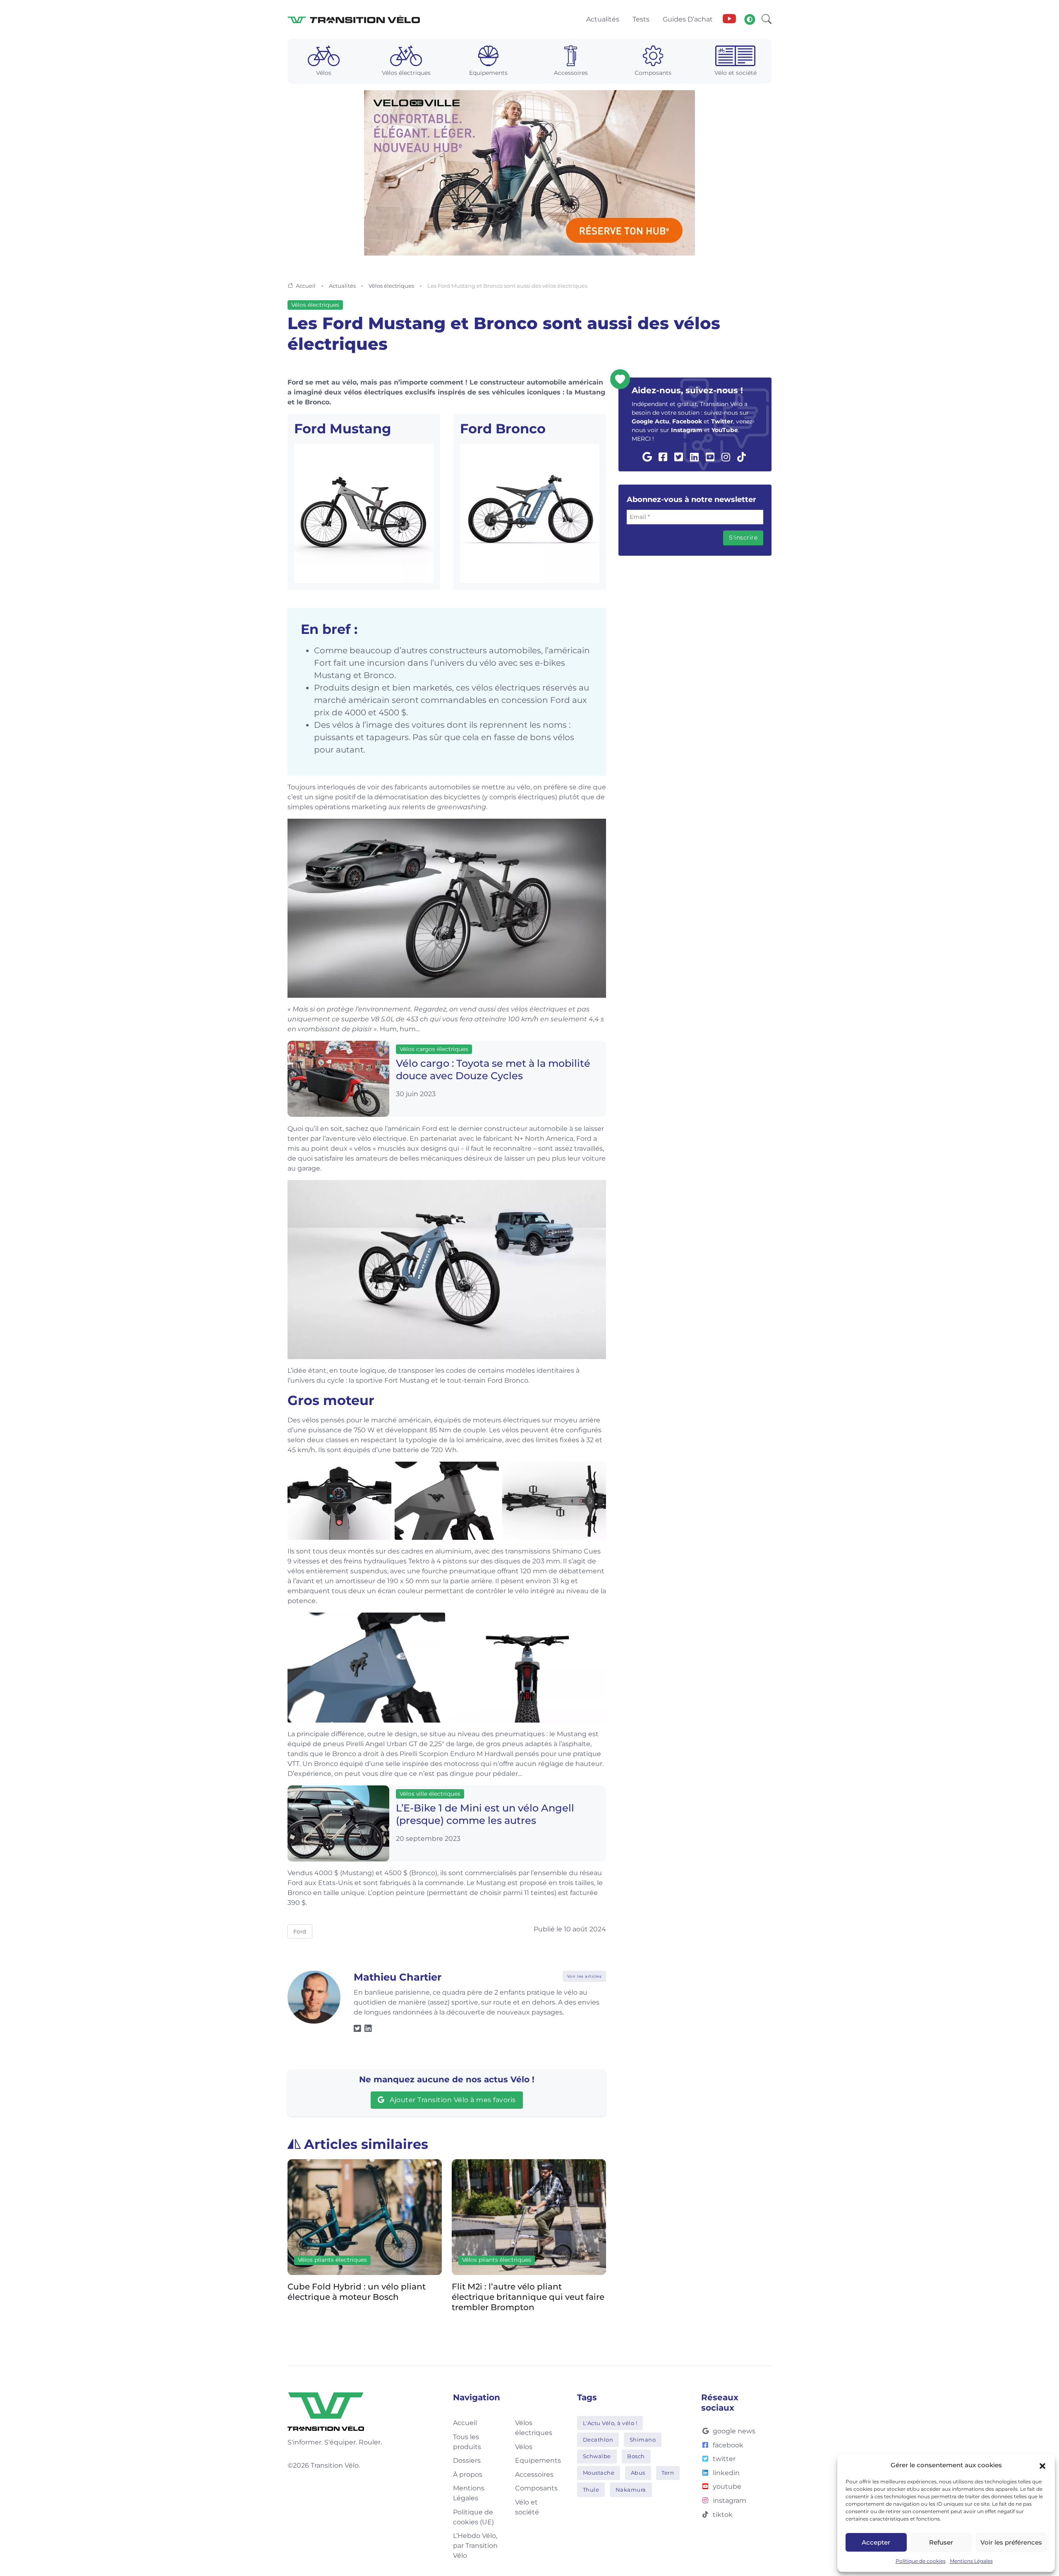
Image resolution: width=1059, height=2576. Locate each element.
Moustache (599, 2473)
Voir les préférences (1011, 2542)
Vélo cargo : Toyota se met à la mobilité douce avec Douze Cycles (493, 1070)
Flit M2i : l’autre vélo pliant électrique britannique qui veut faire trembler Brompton (364, 2296)
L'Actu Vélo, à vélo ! (610, 2423)
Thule (591, 2490)
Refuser (941, 2542)
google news (734, 2431)
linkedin (726, 2473)
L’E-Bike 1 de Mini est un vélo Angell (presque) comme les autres (485, 1814)
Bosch (636, 2456)
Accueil (306, 286)
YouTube (725, 430)
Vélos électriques (391, 286)
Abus (638, 2473)
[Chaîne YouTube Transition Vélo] (729, 19)
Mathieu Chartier (398, 1977)
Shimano (643, 2440)
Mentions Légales (971, 2561)
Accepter (876, 2542)
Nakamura (631, 2490)
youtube (727, 2486)
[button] (1042, 2465)
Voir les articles (585, 1976)
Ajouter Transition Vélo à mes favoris (452, 2100)
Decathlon (598, 2440)
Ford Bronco (503, 429)
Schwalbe (597, 2456)
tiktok (723, 2515)
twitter (724, 2459)
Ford (300, 1931)
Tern (668, 2473)
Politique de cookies (921, 2561)
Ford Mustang (343, 429)
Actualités (342, 286)
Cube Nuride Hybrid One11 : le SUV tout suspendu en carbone (523, 2291)
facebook (728, 2445)
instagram (730, 2501)
